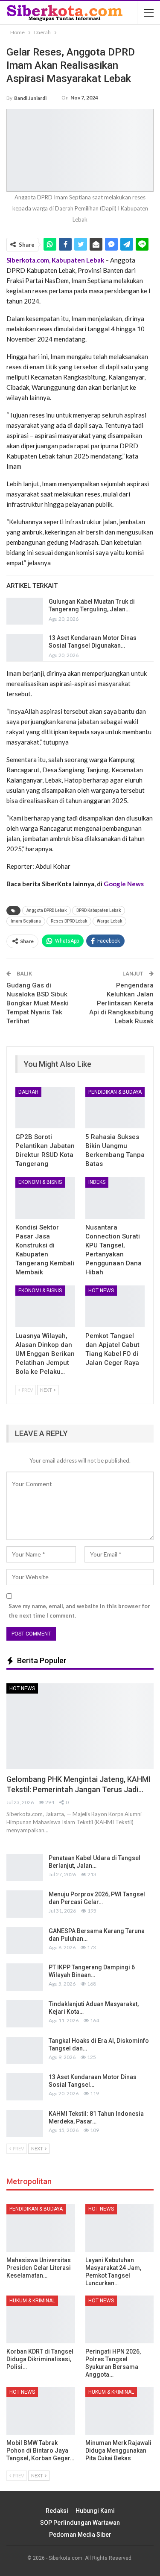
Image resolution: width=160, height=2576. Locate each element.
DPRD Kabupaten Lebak (99, 910)
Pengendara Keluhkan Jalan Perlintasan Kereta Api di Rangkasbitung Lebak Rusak (121, 1003)
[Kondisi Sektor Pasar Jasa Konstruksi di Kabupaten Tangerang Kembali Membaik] (45, 1198)
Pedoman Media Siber (80, 2535)
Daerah (28, 1092)
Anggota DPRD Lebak (47, 910)
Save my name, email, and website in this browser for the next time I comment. (79, 1611)
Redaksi (57, 2511)
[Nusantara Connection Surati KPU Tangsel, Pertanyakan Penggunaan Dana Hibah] (115, 1198)
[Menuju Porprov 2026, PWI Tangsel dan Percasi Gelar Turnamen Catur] (25, 1904)
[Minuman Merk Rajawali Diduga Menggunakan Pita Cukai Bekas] (120, 2411)
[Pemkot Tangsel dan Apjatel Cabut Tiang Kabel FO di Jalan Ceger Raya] (115, 1306)
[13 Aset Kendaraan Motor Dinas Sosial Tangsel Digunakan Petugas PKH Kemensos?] (25, 648)
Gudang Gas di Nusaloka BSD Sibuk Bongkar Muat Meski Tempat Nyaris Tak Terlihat (38, 1003)
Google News (124, 884)
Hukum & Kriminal (32, 2301)
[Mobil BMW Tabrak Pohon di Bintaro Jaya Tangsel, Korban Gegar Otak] (41, 2411)
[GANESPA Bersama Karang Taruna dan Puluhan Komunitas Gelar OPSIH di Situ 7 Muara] (25, 1941)
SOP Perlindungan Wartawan (80, 2523)
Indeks (97, 1182)
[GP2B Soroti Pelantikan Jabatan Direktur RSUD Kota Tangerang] (45, 1108)
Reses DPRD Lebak (69, 921)
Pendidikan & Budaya (115, 1092)
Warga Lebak (109, 921)
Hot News (101, 1291)
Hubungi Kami (95, 2511)
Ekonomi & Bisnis (40, 1182)
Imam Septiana (26, 921)
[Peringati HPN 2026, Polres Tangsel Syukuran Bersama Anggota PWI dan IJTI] (120, 2319)
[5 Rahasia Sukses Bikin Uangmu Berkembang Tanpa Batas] (115, 1108)
